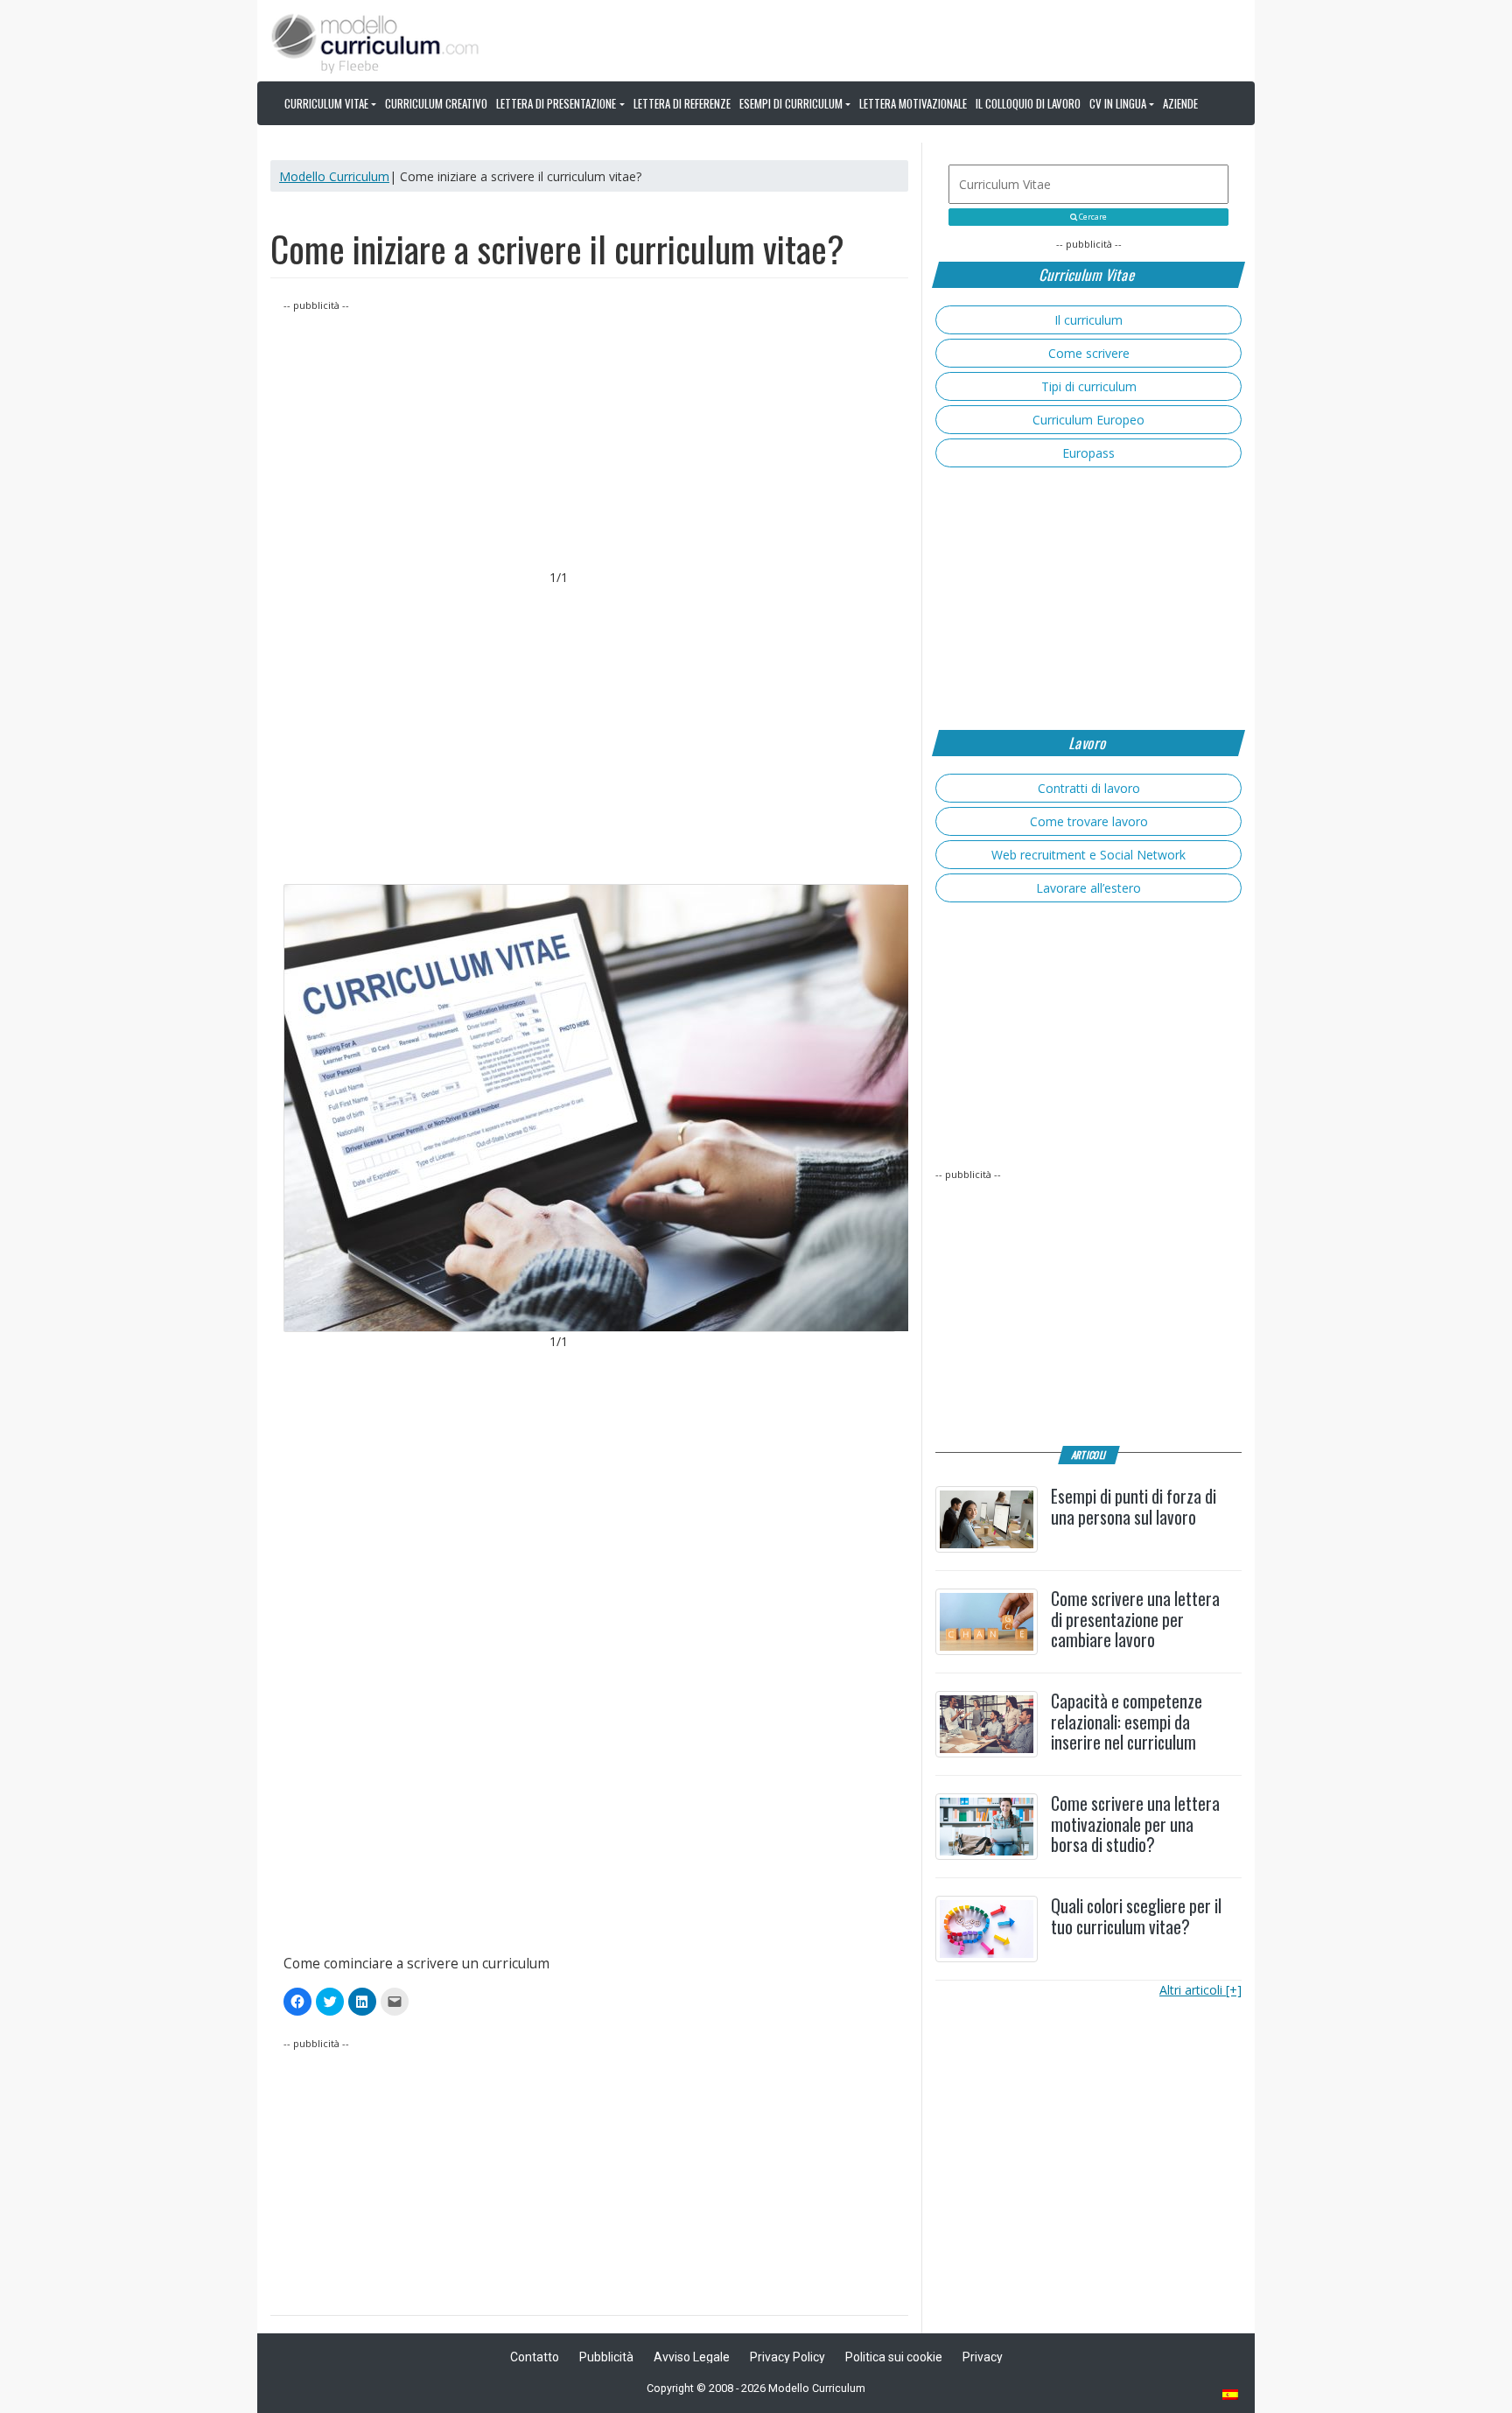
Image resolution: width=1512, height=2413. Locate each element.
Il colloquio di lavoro (1028, 103)
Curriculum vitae (326, 103)
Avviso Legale (692, 2357)
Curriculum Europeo (1088, 420)
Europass (1088, 453)
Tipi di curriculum (1089, 386)
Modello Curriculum (334, 176)
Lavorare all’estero (1088, 888)
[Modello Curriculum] (375, 42)
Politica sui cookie (894, 2357)
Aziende (1180, 103)
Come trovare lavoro (1089, 821)
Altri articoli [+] (1200, 1990)
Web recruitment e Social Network (1088, 855)
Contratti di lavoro (1089, 788)
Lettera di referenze (682, 103)
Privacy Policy (787, 2357)
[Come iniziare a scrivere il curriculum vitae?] (589, 1108)
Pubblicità (606, 2357)
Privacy (983, 2357)
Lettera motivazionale (913, 103)
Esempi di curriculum (791, 103)
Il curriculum (1088, 320)
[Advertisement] (589, 437)
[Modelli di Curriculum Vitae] (1231, 2396)
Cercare (1092, 217)
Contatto (535, 2357)
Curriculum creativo (436, 103)
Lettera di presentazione (556, 103)
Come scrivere (1089, 353)
